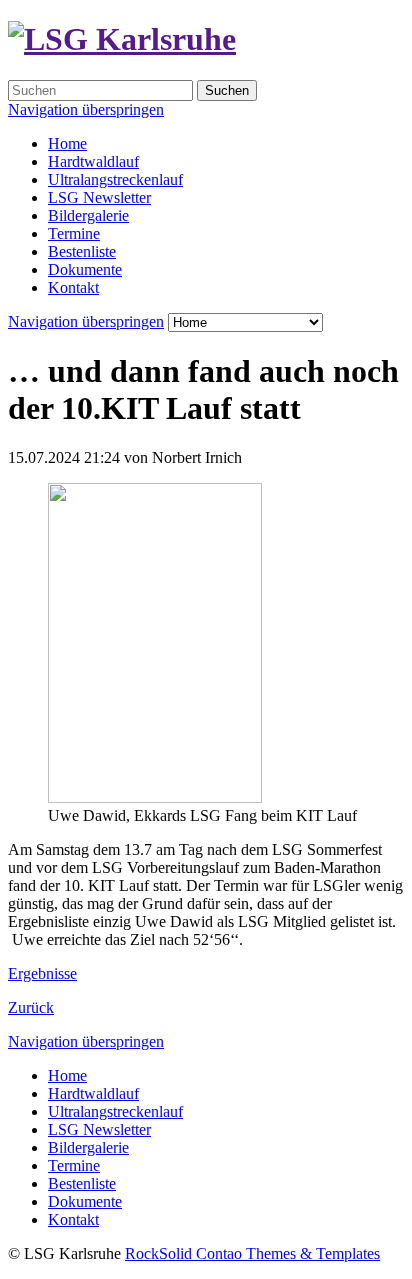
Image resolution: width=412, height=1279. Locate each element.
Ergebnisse (42, 973)
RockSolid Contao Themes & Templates (252, 1253)
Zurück (31, 1007)
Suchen (227, 90)
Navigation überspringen (86, 109)
